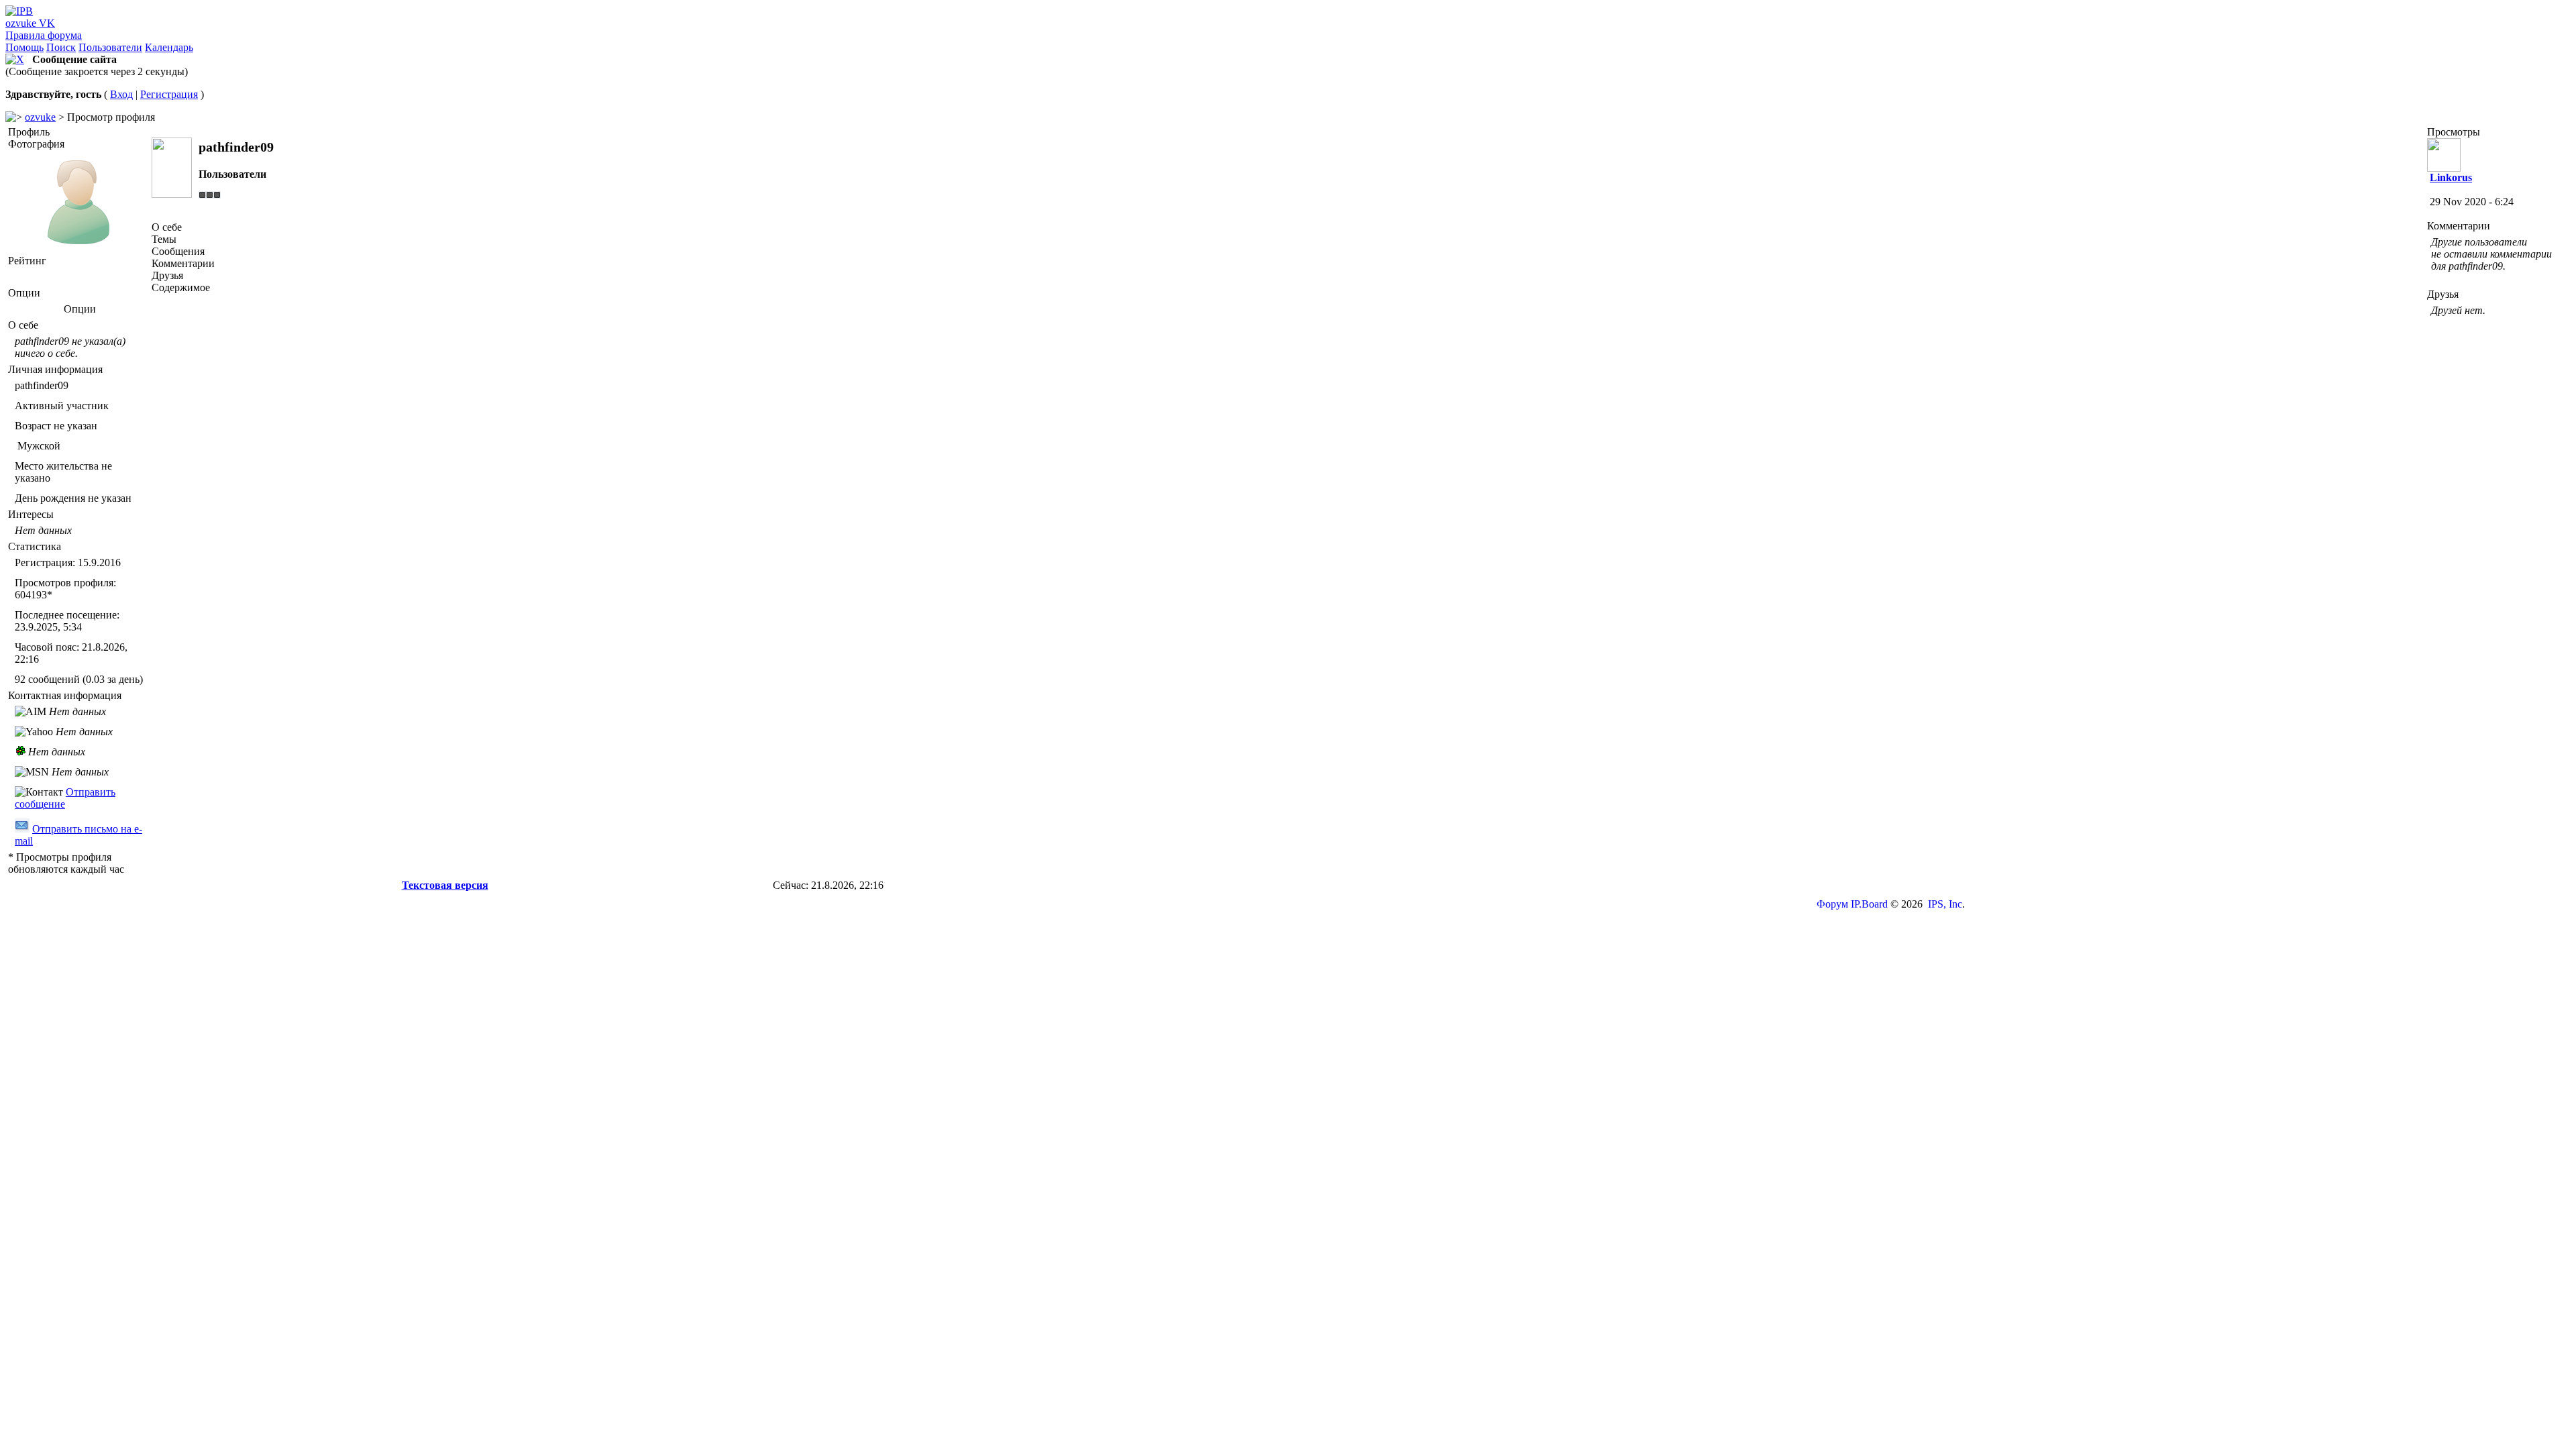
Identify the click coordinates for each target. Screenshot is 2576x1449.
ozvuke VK (30, 23)
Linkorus (2451, 177)
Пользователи (110, 47)
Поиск (61, 47)
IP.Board (1869, 904)
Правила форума (44, 35)
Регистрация (169, 94)
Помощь (24, 47)
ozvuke (40, 117)
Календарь (169, 47)
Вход (121, 94)
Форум (1832, 904)
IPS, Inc (1945, 904)
